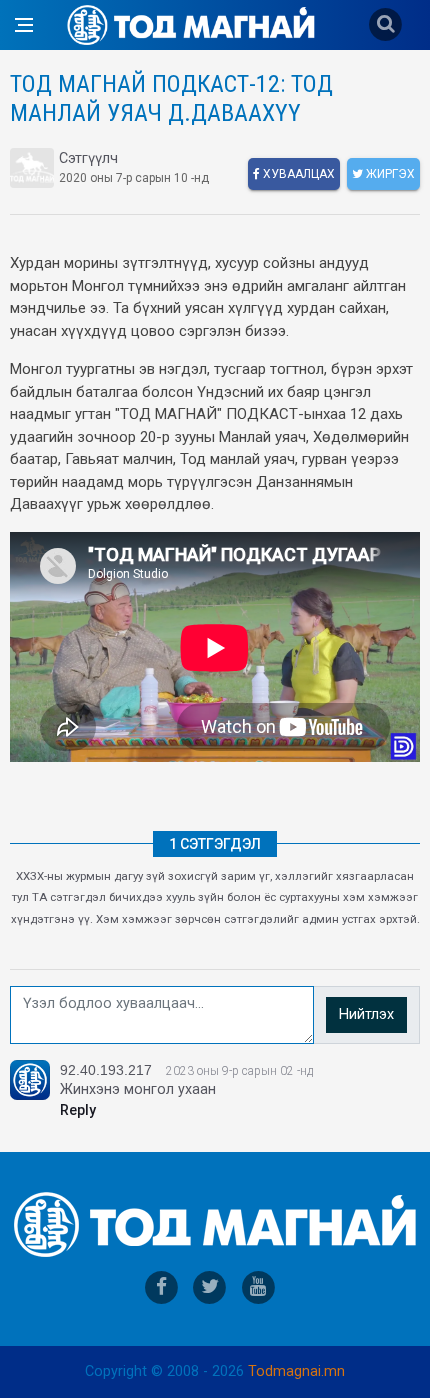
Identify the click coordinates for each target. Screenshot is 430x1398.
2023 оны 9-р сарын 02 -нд (239, 1071)
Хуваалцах (297, 174)
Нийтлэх (366, 1014)
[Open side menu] (24, 25)
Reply (78, 1110)
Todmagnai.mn (296, 1371)
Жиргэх (389, 174)
